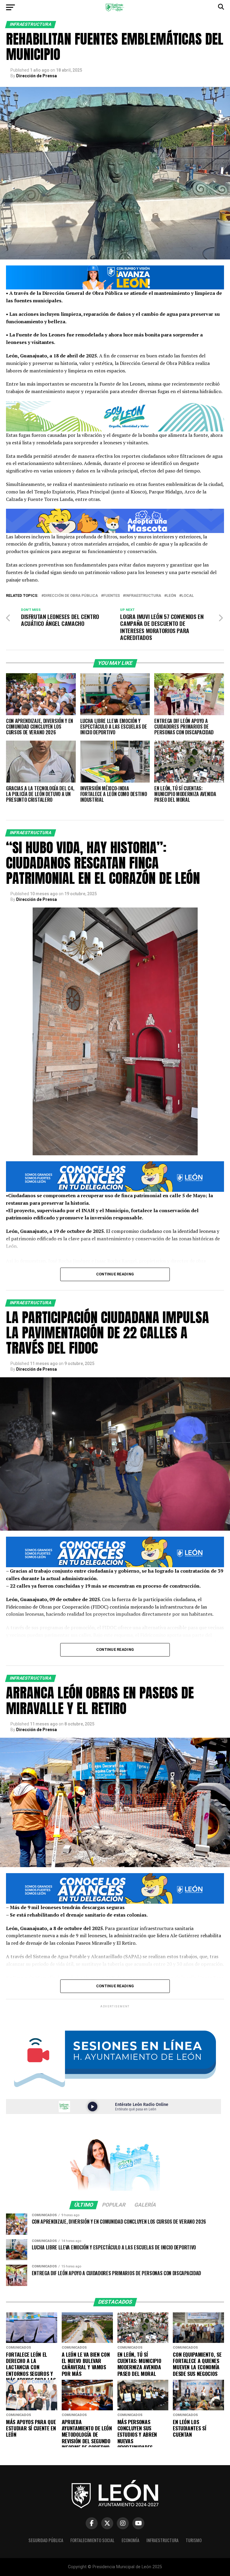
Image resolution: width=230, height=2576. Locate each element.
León (171, 596)
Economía (130, 2540)
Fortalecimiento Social (92, 2540)
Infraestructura (143, 596)
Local (188, 596)
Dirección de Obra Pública (71, 596)
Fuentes (112, 596)
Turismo (194, 2540)
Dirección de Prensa (37, 76)
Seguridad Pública (46, 2540)
